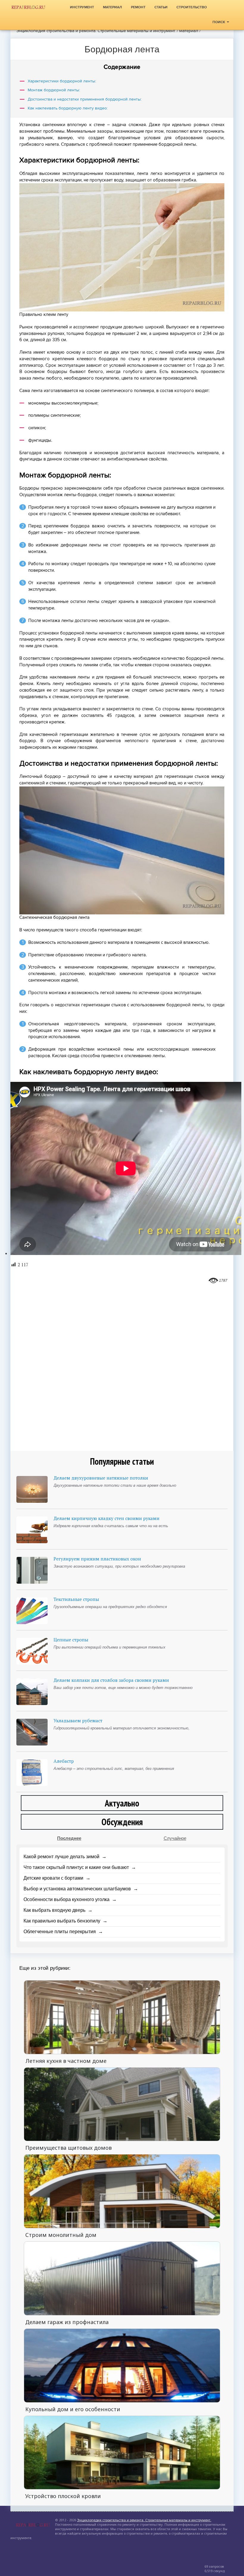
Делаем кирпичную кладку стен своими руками (107, 1518)
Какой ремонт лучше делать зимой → (65, 1857)
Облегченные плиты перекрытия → (63, 1932)
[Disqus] (122, 1364)
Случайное (175, 1838)
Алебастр (64, 1761)
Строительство (192, 7)
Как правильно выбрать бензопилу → (65, 1921)
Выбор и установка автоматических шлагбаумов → (81, 1889)
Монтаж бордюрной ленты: (54, 90)
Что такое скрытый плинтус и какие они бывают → (80, 1867)
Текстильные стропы (76, 1599)
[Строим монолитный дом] (122, 2191)
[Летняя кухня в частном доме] (122, 2017)
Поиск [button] (219, 22)
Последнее (69, 1838)
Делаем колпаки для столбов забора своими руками (111, 1680)
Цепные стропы (71, 1640)
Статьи (161, 7)
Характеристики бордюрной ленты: (62, 81)
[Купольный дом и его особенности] (122, 2365)
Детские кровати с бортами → (57, 1878)
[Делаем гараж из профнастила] (122, 2278)
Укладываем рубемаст (78, 1721)
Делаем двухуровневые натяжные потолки (101, 1478)
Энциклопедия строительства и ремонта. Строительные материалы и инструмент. (96, 31)
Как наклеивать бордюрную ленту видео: (68, 108)
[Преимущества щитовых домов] (122, 2104)
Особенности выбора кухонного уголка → (70, 1899)
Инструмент (82, 7)
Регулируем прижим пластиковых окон (97, 1559)
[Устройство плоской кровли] (122, 2452)
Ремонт (138, 7)
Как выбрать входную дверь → (58, 1910)
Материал (112, 7)
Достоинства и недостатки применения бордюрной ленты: (85, 99)
